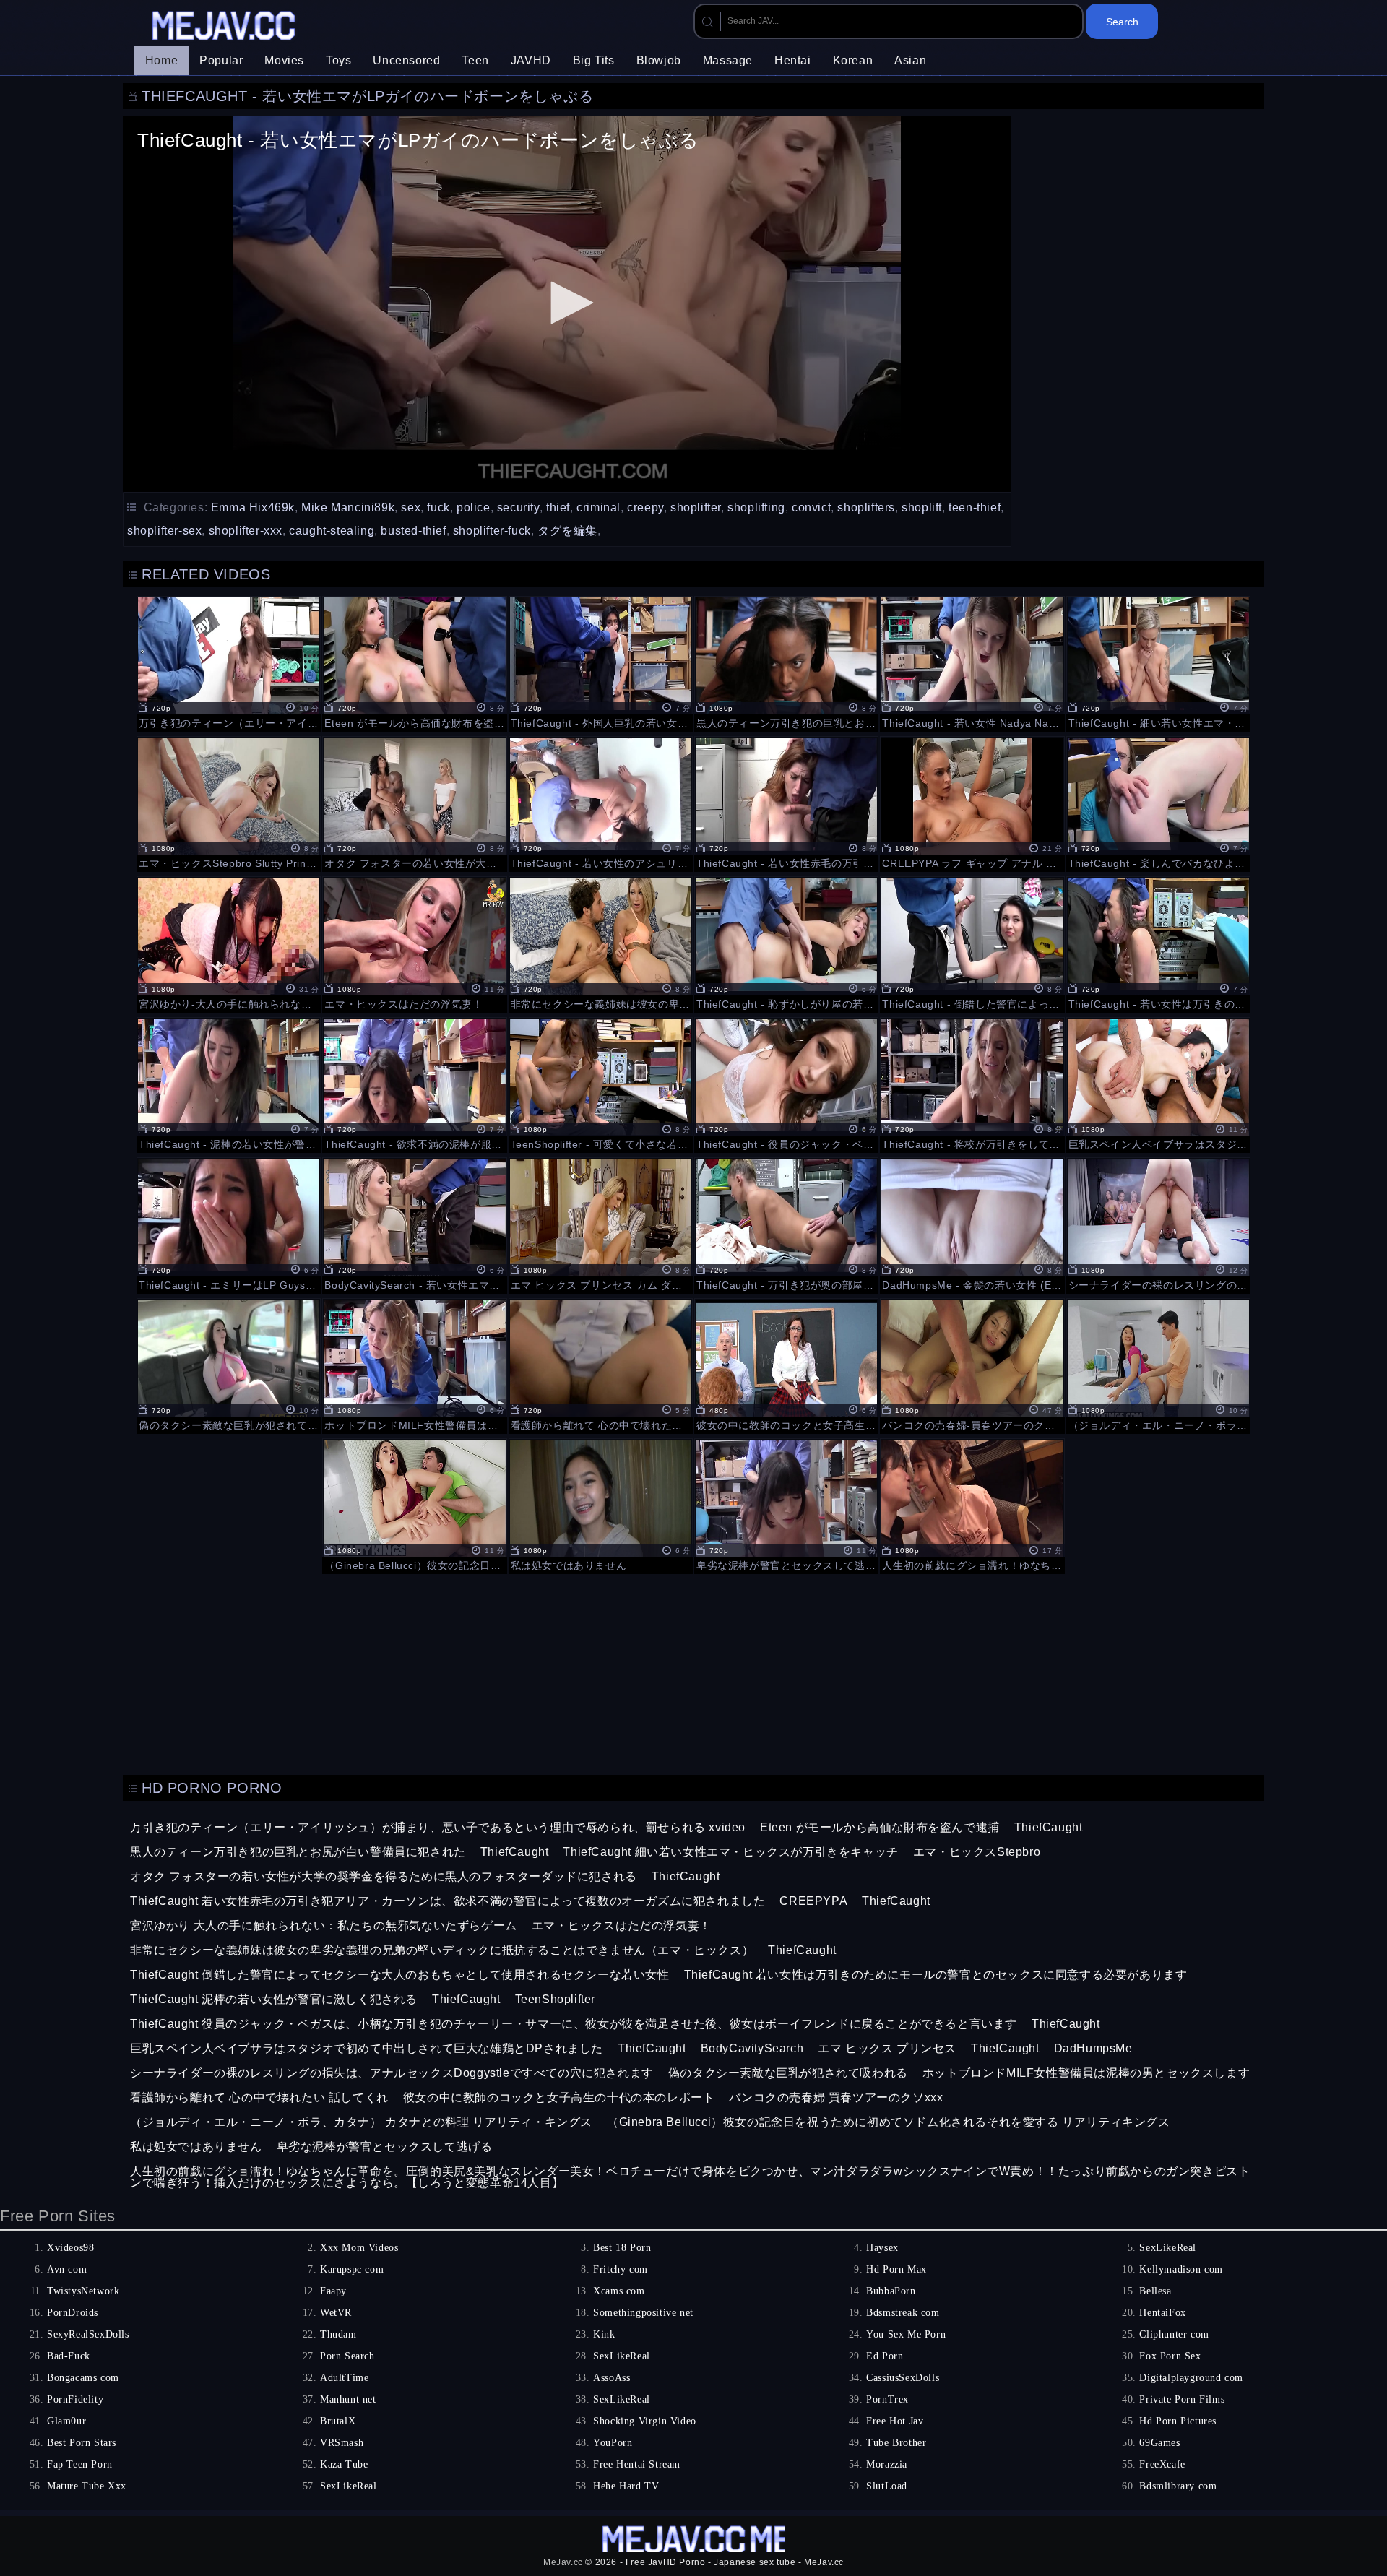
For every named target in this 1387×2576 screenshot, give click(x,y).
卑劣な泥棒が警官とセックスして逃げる (385, 2147)
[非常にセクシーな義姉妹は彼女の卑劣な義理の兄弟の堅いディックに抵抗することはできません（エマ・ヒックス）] (601, 943)
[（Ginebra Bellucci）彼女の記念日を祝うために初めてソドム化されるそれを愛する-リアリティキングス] (414, 1505)
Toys (338, 60)
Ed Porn (885, 2356)
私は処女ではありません (196, 2147)
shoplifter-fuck (492, 531)
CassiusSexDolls (903, 2378)
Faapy (333, 2291)
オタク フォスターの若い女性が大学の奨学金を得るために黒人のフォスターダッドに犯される (384, 1876)
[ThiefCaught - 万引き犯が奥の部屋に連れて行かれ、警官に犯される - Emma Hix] (786, 1224)
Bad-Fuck (69, 2356)
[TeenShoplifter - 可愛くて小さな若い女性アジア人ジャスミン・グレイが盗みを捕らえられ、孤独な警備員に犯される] (601, 1084)
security (518, 507)
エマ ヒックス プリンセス (887, 2048)
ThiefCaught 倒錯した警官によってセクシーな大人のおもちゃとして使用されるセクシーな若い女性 (400, 1975)
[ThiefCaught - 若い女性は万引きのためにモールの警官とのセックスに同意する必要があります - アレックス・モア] (1158, 943)
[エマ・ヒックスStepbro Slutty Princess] (229, 803)
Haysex (882, 2248)
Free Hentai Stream (637, 2464)
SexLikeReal (1168, 2248)
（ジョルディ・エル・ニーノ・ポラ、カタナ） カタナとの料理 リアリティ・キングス (361, 2122)
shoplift (922, 507)
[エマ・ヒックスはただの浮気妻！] (414, 943)
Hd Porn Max (896, 2269)
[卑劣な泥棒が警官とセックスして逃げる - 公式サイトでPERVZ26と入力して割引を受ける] (786, 1505)
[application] (567, 304)
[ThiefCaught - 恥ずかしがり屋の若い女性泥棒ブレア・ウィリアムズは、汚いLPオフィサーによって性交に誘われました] (786, 943)
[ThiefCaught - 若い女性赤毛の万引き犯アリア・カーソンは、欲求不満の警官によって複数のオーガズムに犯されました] (786, 803)
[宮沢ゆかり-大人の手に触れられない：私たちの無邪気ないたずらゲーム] (229, 943)
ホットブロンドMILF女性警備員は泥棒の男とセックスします (1086, 2073)
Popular (221, 60)
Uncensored (406, 60)
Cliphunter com (1174, 2334)
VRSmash (342, 2443)
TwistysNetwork (83, 2291)
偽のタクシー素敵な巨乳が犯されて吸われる (788, 2073)
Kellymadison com (1181, 2269)
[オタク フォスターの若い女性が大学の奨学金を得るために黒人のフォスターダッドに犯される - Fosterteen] (414, 803)
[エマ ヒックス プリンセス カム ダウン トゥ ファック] (601, 1224)
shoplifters (866, 507)
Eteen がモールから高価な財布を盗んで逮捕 (880, 1827)
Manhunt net (348, 2399)
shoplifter (696, 507)
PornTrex (887, 2399)
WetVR (336, 2313)
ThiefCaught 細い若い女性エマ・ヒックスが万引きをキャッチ (730, 1852)
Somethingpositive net (643, 2313)
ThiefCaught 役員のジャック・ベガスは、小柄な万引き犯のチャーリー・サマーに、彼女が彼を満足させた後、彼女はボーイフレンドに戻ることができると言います (574, 2024)
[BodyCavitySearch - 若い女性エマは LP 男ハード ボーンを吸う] (414, 1224)
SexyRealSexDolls (88, 2334)
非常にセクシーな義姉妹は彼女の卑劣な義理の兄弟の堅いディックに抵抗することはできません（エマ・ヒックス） (442, 1950)
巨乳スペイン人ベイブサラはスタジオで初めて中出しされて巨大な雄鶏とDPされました (367, 2048)
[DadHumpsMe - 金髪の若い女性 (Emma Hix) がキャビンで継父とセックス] (972, 1224)
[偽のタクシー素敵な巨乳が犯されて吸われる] (229, 1365)
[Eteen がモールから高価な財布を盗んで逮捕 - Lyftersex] (414, 662)
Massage (728, 60)
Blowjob (659, 60)
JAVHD (531, 60)
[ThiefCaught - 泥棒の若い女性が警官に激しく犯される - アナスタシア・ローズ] (229, 1084)
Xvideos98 (70, 2248)
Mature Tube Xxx (87, 2486)
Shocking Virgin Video (645, 2421)
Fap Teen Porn (80, 2464)
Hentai (793, 60)
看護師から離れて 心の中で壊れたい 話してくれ (259, 2097)
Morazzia (887, 2464)
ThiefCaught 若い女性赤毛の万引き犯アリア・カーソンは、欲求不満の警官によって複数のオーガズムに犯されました (448, 1901)
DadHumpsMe (1093, 2048)
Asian (910, 60)
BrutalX (338, 2421)
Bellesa (1155, 2291)
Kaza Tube (344, 2464)
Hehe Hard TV (626, 2486)
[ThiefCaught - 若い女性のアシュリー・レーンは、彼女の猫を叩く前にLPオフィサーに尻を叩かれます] (601, 803)
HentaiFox (1162, 2313)
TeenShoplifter (555, 1999)
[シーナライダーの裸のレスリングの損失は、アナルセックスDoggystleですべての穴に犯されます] (1158, 1224)
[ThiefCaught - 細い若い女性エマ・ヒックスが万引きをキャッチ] (1158, 662)
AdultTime (344, 2378)
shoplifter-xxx (246, 531)
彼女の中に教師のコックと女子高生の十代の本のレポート (559, 2097)
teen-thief (975, 507)
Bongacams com (83, 2378)
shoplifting (756, 507)
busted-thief (413, 531)
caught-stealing (332, 531)
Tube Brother (896, 2443)
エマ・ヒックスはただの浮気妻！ (622, 1925)
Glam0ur (66, 2421)
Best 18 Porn (622, 2248)
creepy (645, 507)
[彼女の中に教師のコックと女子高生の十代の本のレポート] (786, 1365)
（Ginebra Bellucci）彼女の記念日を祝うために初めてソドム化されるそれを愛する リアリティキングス (889, 2122)
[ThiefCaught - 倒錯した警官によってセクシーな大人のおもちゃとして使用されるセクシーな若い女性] (972, 943)
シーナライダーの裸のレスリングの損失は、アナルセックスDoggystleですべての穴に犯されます (392, 2073)
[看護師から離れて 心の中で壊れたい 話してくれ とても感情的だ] (601, 1365)
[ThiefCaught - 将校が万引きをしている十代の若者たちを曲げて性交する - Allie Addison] (972, 1084)
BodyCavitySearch (752, 2048)
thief (558, 507)
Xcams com (619, 2291)
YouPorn (613, 2443)
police (474, 507)
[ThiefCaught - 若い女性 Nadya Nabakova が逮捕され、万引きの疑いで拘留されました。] (972, 662)
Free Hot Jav (895, 2421)
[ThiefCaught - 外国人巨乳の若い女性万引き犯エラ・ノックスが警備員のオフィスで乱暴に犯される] (601, 662)
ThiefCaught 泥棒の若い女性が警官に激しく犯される (274, 1999)
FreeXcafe (1162, 2464)
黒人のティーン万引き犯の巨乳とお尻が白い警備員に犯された (298, 1852)
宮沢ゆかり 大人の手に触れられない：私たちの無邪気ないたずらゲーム (324, 1925)
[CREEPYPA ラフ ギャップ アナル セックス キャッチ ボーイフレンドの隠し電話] (972, 803)
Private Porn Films (1182, 2399)
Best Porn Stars (82, 2443)
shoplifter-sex (164, 531)
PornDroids (73, 2313)
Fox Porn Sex (1170, 2356)
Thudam (338, 2334)
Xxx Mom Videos (359, 2248)
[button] (567, 303)
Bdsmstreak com (903, 2313)
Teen (475, 60)
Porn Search (347, 2356)
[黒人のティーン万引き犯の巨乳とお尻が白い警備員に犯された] (786, 662)
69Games (1159, 2443)
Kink (604, 2334)
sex (411, 507)
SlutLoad (887, 2486)
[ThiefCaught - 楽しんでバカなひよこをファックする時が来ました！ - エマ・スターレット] (1158, 803)
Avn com (67, 2269)
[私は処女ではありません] (601, 1505)
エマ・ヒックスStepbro (977, 1852)
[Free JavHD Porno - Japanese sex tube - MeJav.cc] (225, 27)
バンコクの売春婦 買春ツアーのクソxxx (836, 2097)
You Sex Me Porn (906, 2334)
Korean (853, 60)
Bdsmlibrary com (1178, 2486)
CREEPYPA (813, 1901)
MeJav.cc (563, 2562)
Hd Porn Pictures (1178, 2421)
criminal (599, 507)
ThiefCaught (1049, 1827)
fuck (438, 507)
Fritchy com (621, 2269)
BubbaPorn (891, 2291)
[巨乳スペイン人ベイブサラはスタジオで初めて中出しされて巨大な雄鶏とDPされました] (1158, 1084)
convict (811, 507)
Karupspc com (352, 2269)
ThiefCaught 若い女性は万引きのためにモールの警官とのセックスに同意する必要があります (936, 1975)
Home (161, 60)
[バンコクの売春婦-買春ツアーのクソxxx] (972, 1365)
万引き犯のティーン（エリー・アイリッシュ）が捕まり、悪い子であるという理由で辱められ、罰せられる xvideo (438, 1827)
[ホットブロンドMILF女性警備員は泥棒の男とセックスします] (414, 1365)
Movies (284, 60)
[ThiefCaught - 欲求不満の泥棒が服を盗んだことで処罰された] (414, 1084)
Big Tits (594, 60)
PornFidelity (75, 2399)
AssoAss (612, 2378)
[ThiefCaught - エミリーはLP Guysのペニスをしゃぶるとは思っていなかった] (229, 1224)
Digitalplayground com (1191, 2378)
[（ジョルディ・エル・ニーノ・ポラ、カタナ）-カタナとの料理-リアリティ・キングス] (1158, 1365)
